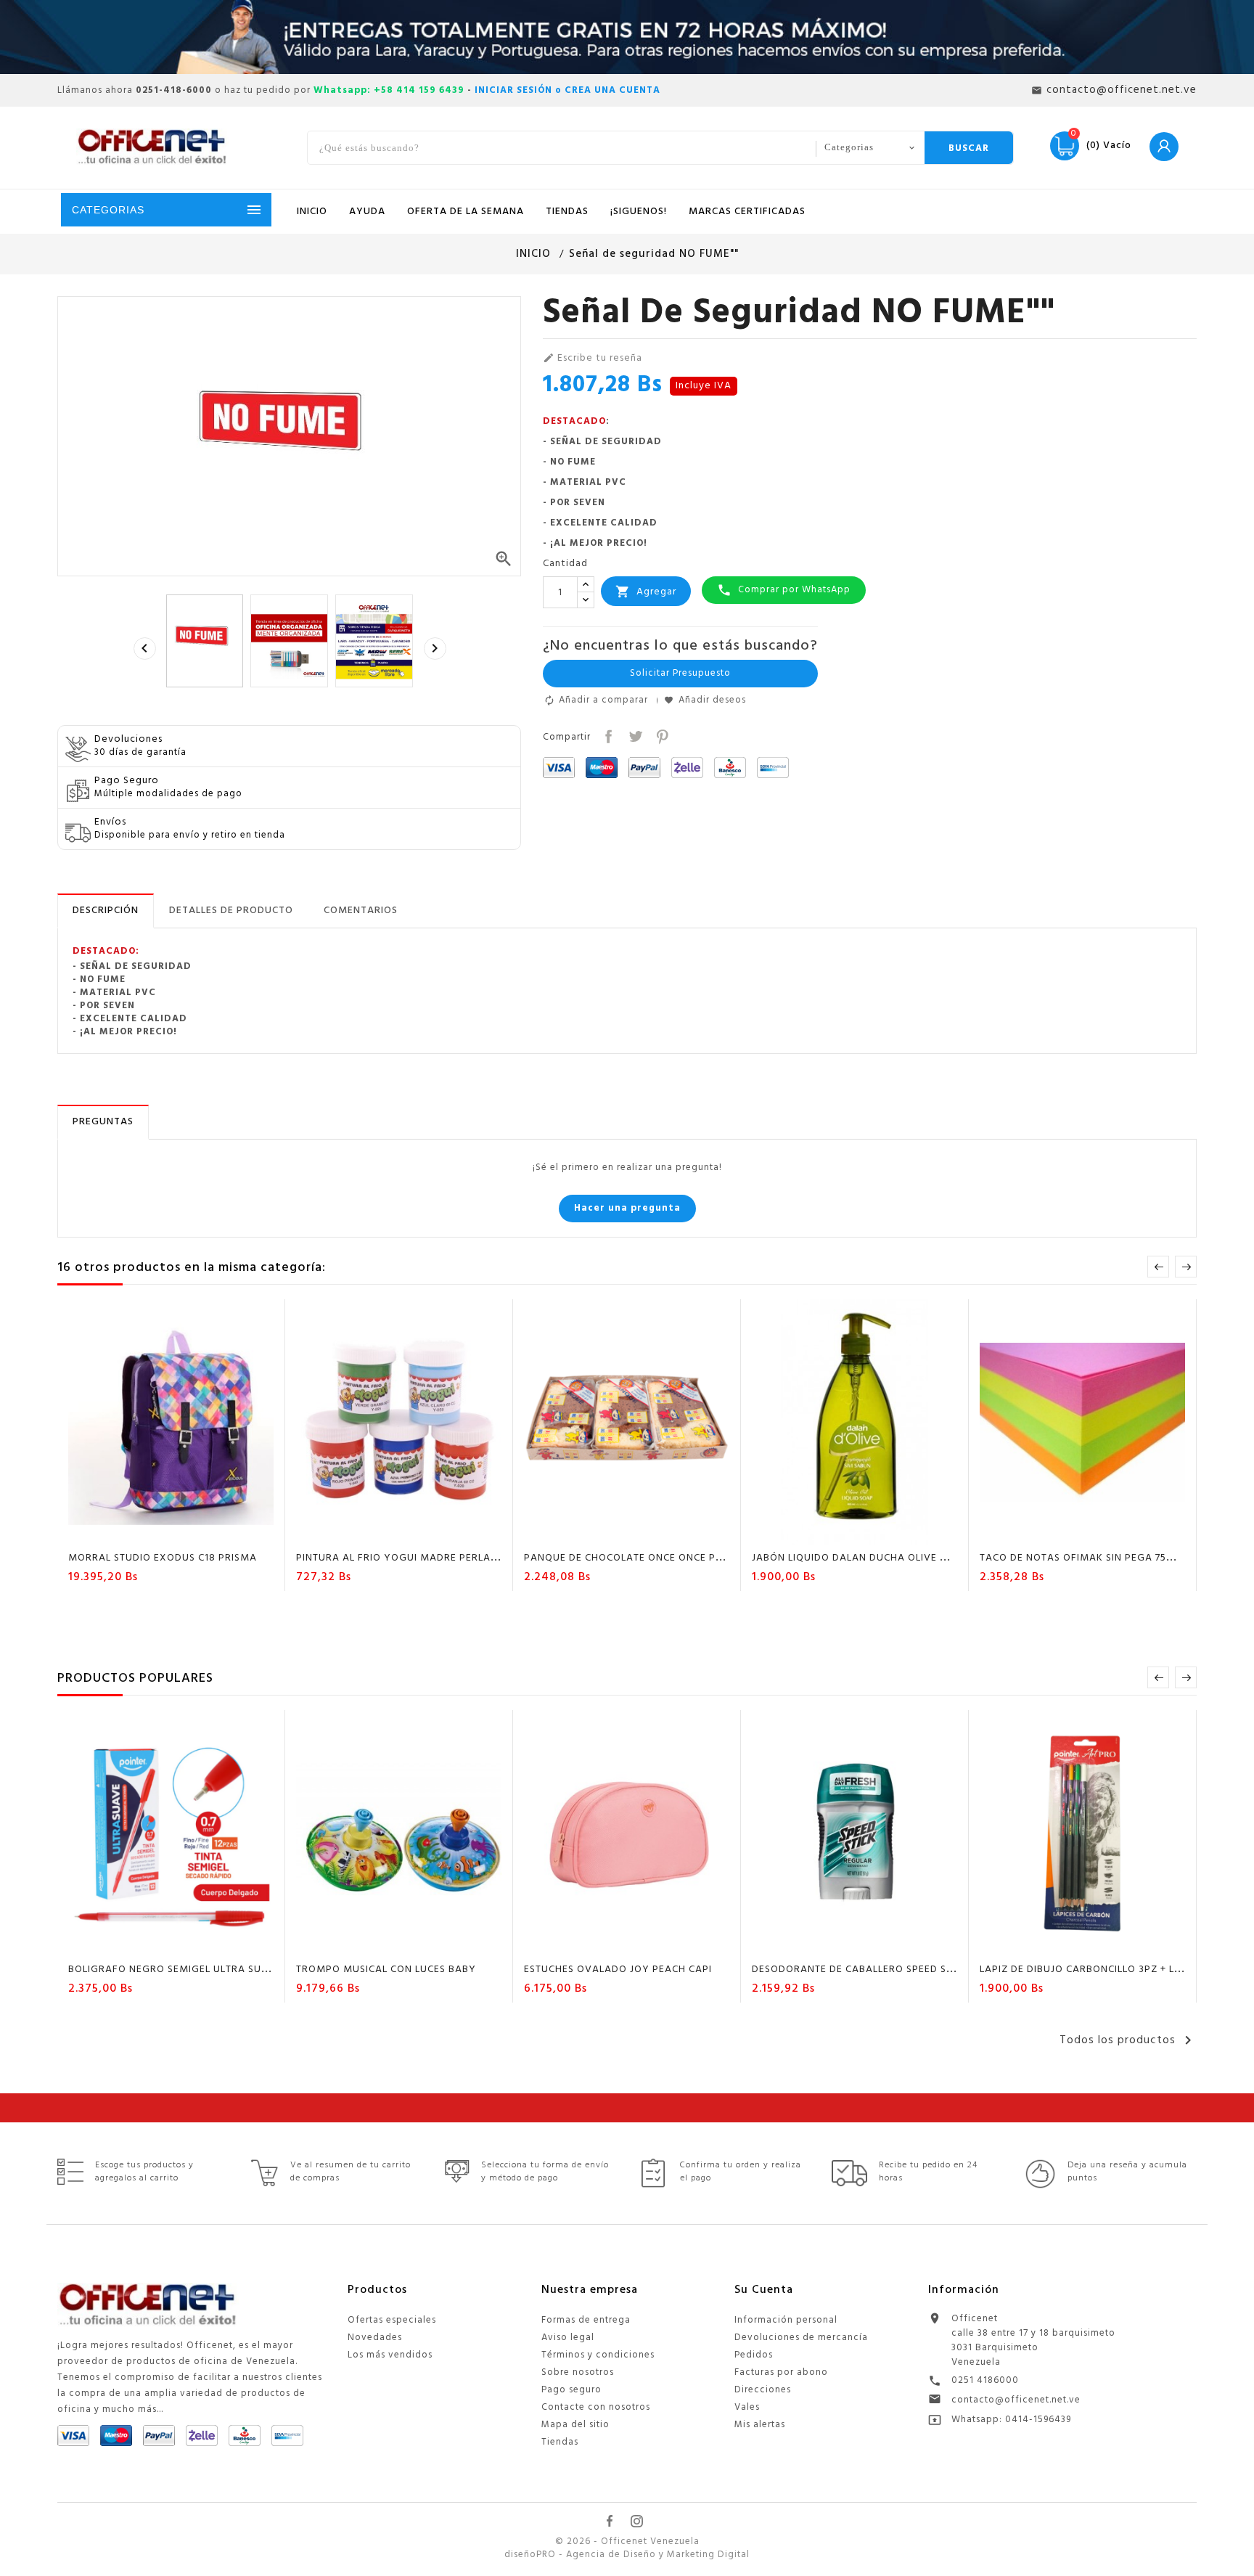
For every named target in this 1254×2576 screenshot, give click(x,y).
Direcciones (763, 2390)
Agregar (646, 592)
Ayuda (367, 212)
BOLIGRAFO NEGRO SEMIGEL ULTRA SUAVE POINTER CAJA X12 (222, 1970)
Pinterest (661, 735)
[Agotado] (1041, 1532)
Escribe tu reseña (593, 359)
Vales (747, 2407)
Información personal (786, 2320)
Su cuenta (764, 2290)
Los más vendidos (390, 2355)
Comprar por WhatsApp (784, 590)
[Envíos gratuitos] (627, 37)
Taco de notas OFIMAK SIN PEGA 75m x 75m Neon (1110, 1558)
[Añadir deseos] (158, 1532)
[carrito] (130, 1532)
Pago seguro (571, 2390)
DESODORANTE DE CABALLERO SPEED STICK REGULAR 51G (895, 1970)
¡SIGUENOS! (639, 212)
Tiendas (560, 2442)
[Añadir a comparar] (186, 1532)
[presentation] (144, 648)
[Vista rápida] (213, 1532)
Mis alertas (760, 2425)
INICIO (312, 212)
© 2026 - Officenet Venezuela (627, 2542)
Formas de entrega (586, 2320)
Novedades (375, 2338)
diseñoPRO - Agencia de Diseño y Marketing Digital (627, 2555)
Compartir (607, 735)
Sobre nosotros (578, 2372)
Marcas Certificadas (747, 212)
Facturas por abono (781, 2372)
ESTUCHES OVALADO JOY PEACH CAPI (618, 1970)
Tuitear (634, 735)
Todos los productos (1128, 2040)
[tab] (106, 911)
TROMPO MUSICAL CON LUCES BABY (386, 1970)
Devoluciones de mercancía (801, 2338)
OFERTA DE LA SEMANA (466, 212)
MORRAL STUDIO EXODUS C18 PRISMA (163, 1558)
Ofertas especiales (392, 2320)
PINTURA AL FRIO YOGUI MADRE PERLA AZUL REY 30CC (433, 1558)
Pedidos (754, 2355)
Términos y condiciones (598, 2355)
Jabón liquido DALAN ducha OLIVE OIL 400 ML (874, 1558)
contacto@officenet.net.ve (1016, 2400)
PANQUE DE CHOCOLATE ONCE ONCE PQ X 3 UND (646, 1558)
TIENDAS (567, 212)
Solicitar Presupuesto (680, 673)
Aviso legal (568, 2338)
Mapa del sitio (575, 2425)
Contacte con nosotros (596, 2407)
